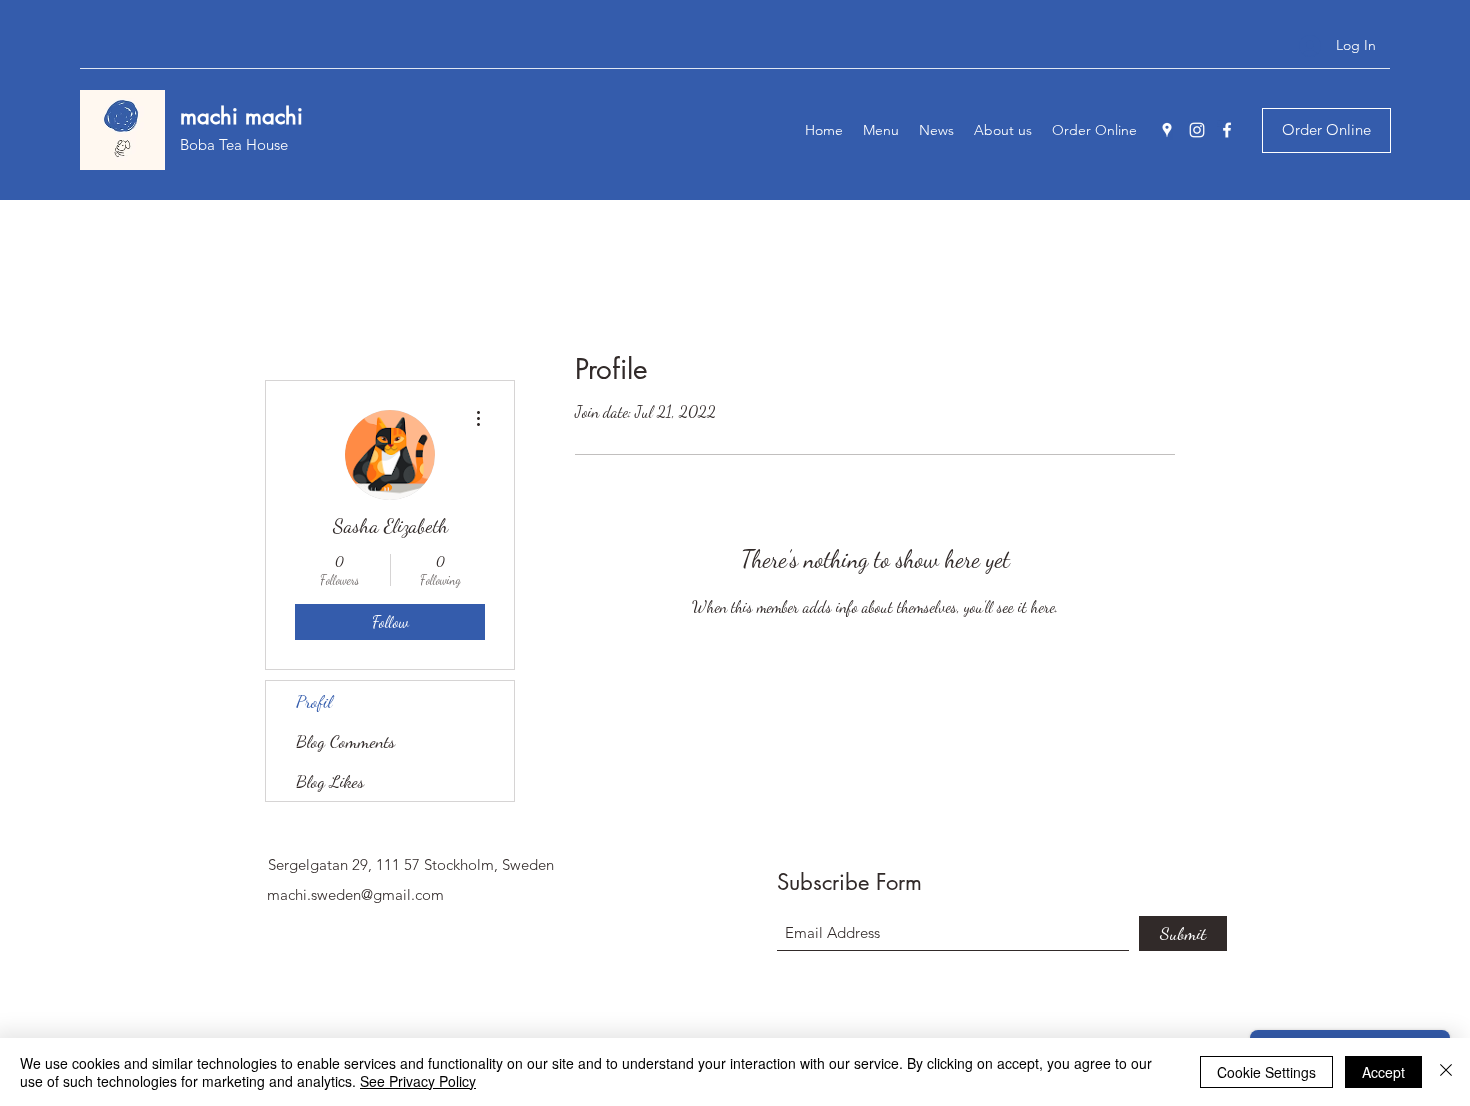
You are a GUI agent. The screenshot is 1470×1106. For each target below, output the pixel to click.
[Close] (1446, 1072)
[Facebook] (1227, 130)
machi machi (245, 116)
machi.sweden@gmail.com (355, 894)
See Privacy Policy (418, 1081)
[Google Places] (1167, 130)
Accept (1383, 1072)
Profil (314, 701)
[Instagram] (1197, 130)
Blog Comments (345, 741)
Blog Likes (330, 781)
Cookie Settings (1266, 1072)
